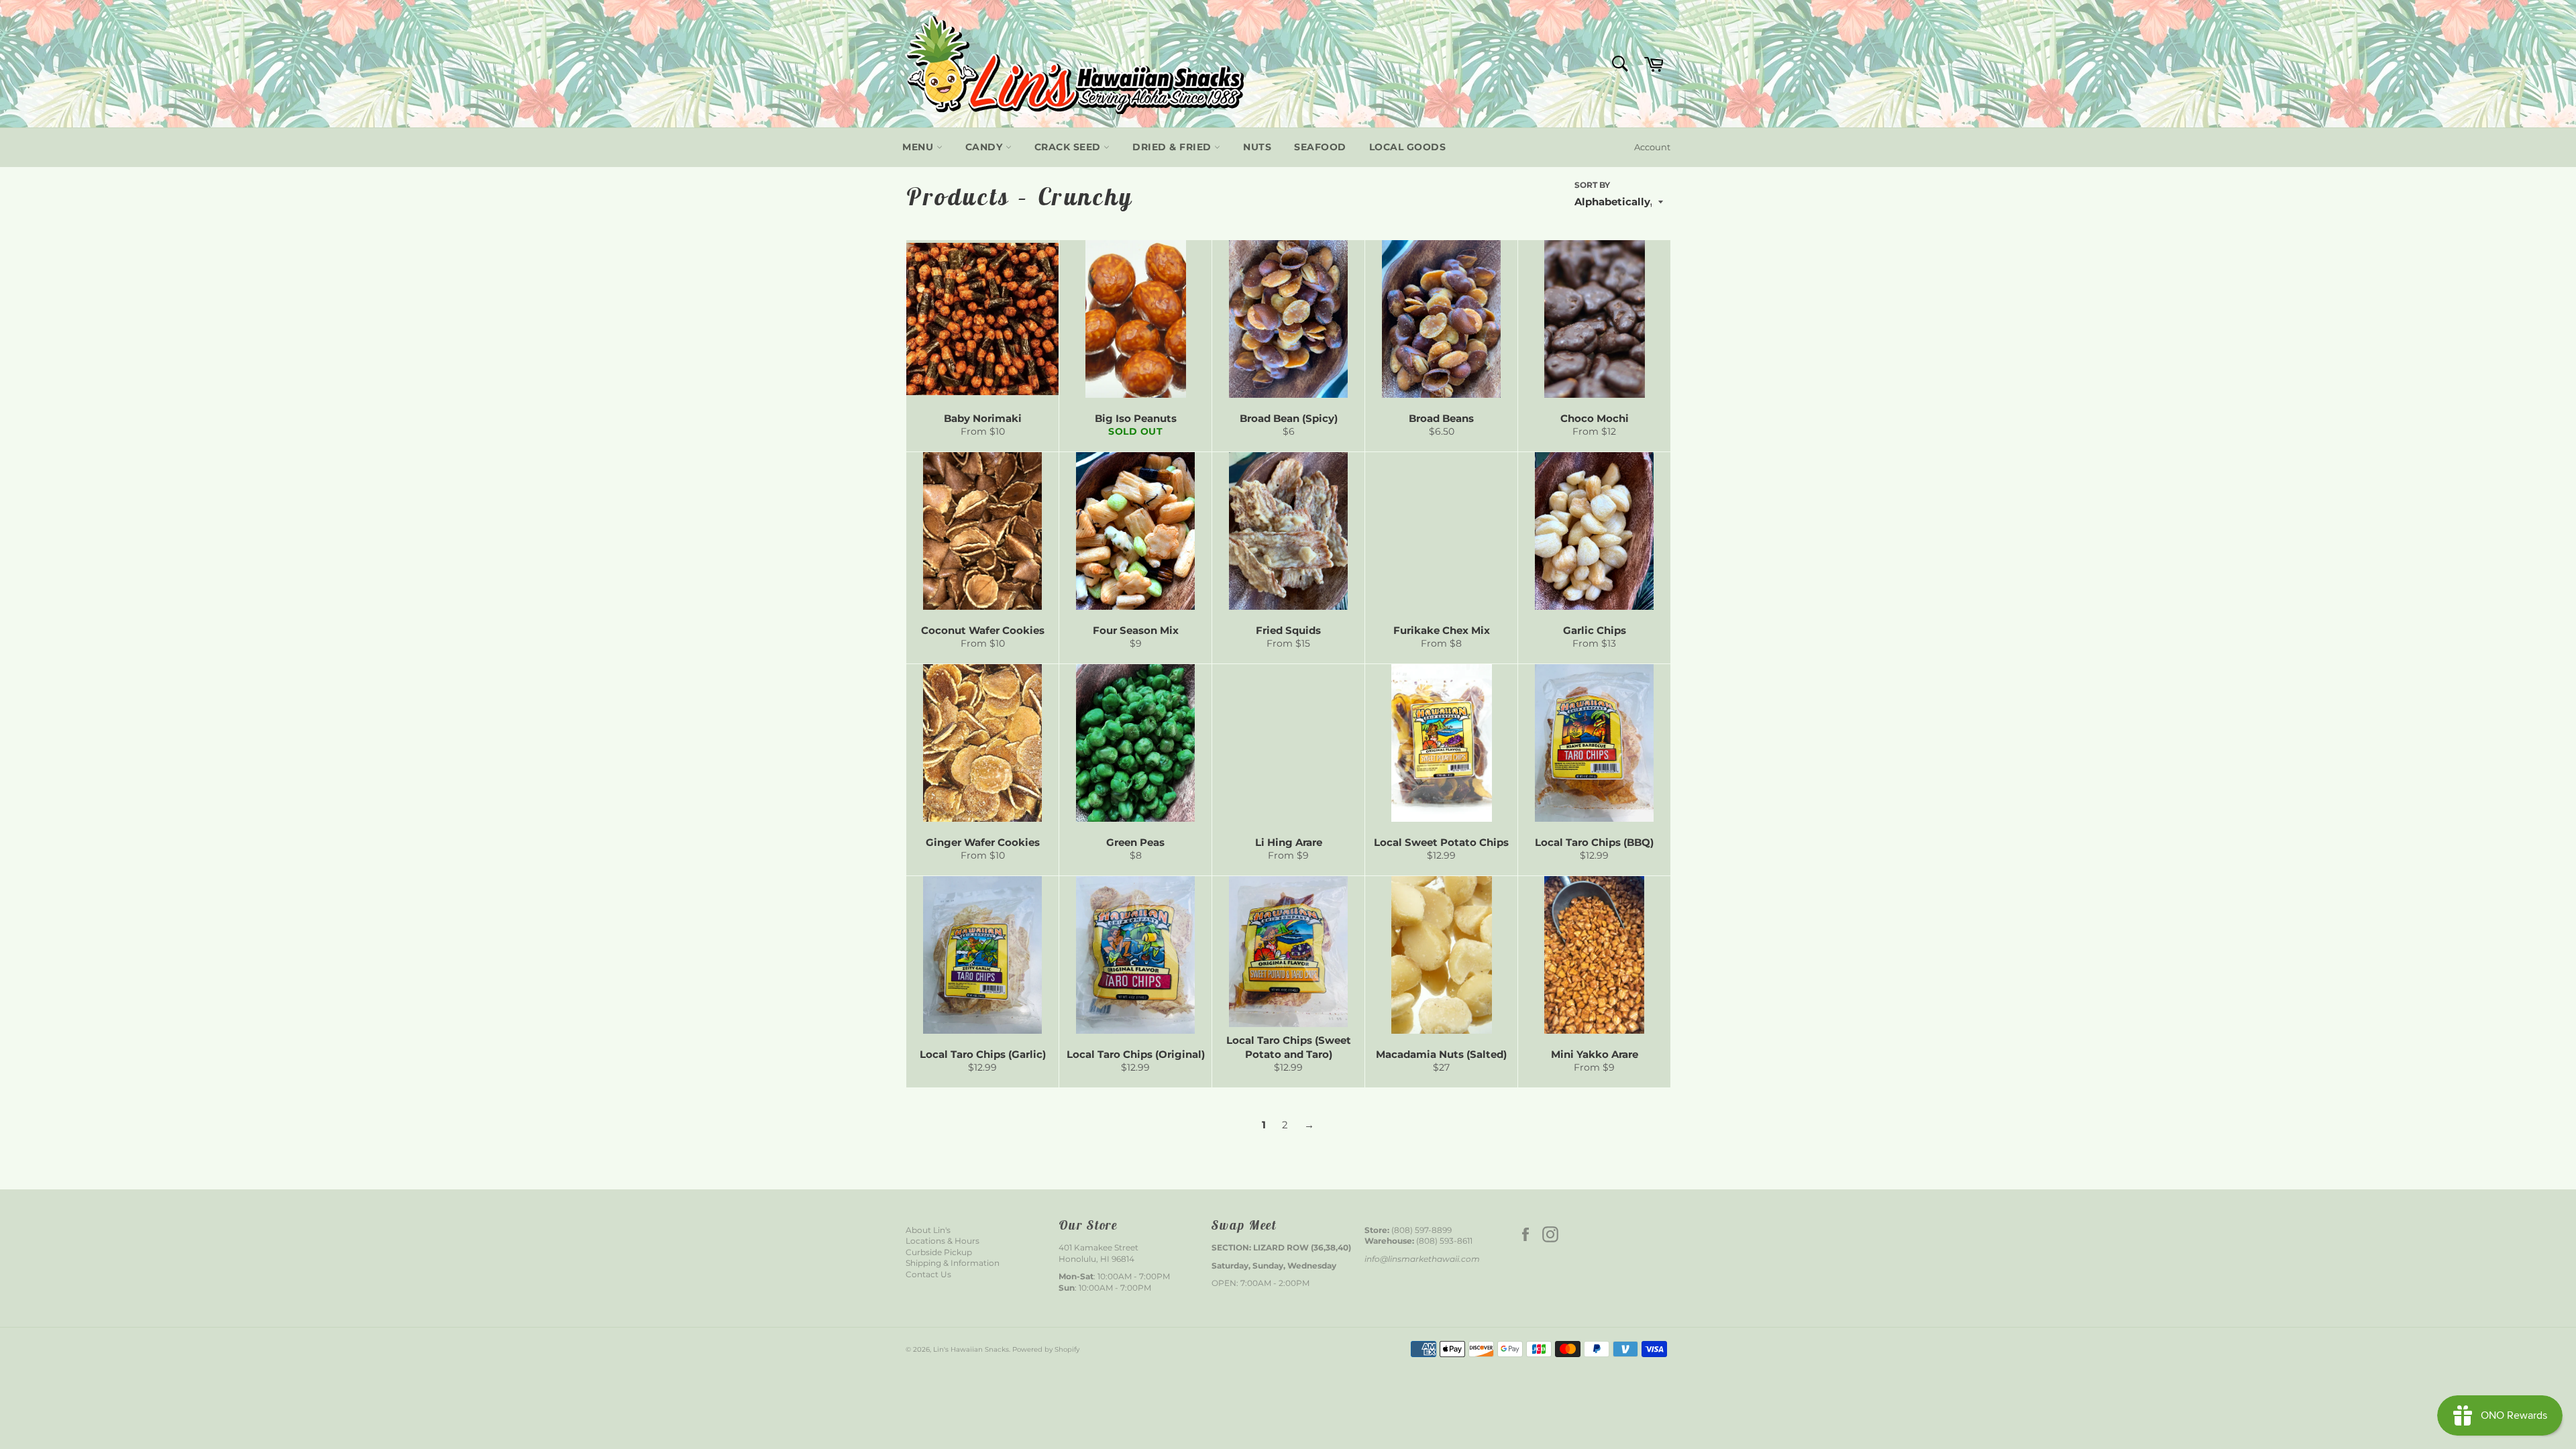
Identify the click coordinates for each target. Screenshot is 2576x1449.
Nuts (1257, 147)
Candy (985, 147)
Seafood (1320, 147)
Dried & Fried (1173, 147)
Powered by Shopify (1046, 1349)
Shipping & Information (953, 1263)
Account (1652, 147)
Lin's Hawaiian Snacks (971, 1349)
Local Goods (1408, 147)
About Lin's (928, 1230)
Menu (919, 147)
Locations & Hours (943, 1241)
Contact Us (928, 1274)
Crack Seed (1069, 147)
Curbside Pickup (939, 1252)
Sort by (1592, 185)
